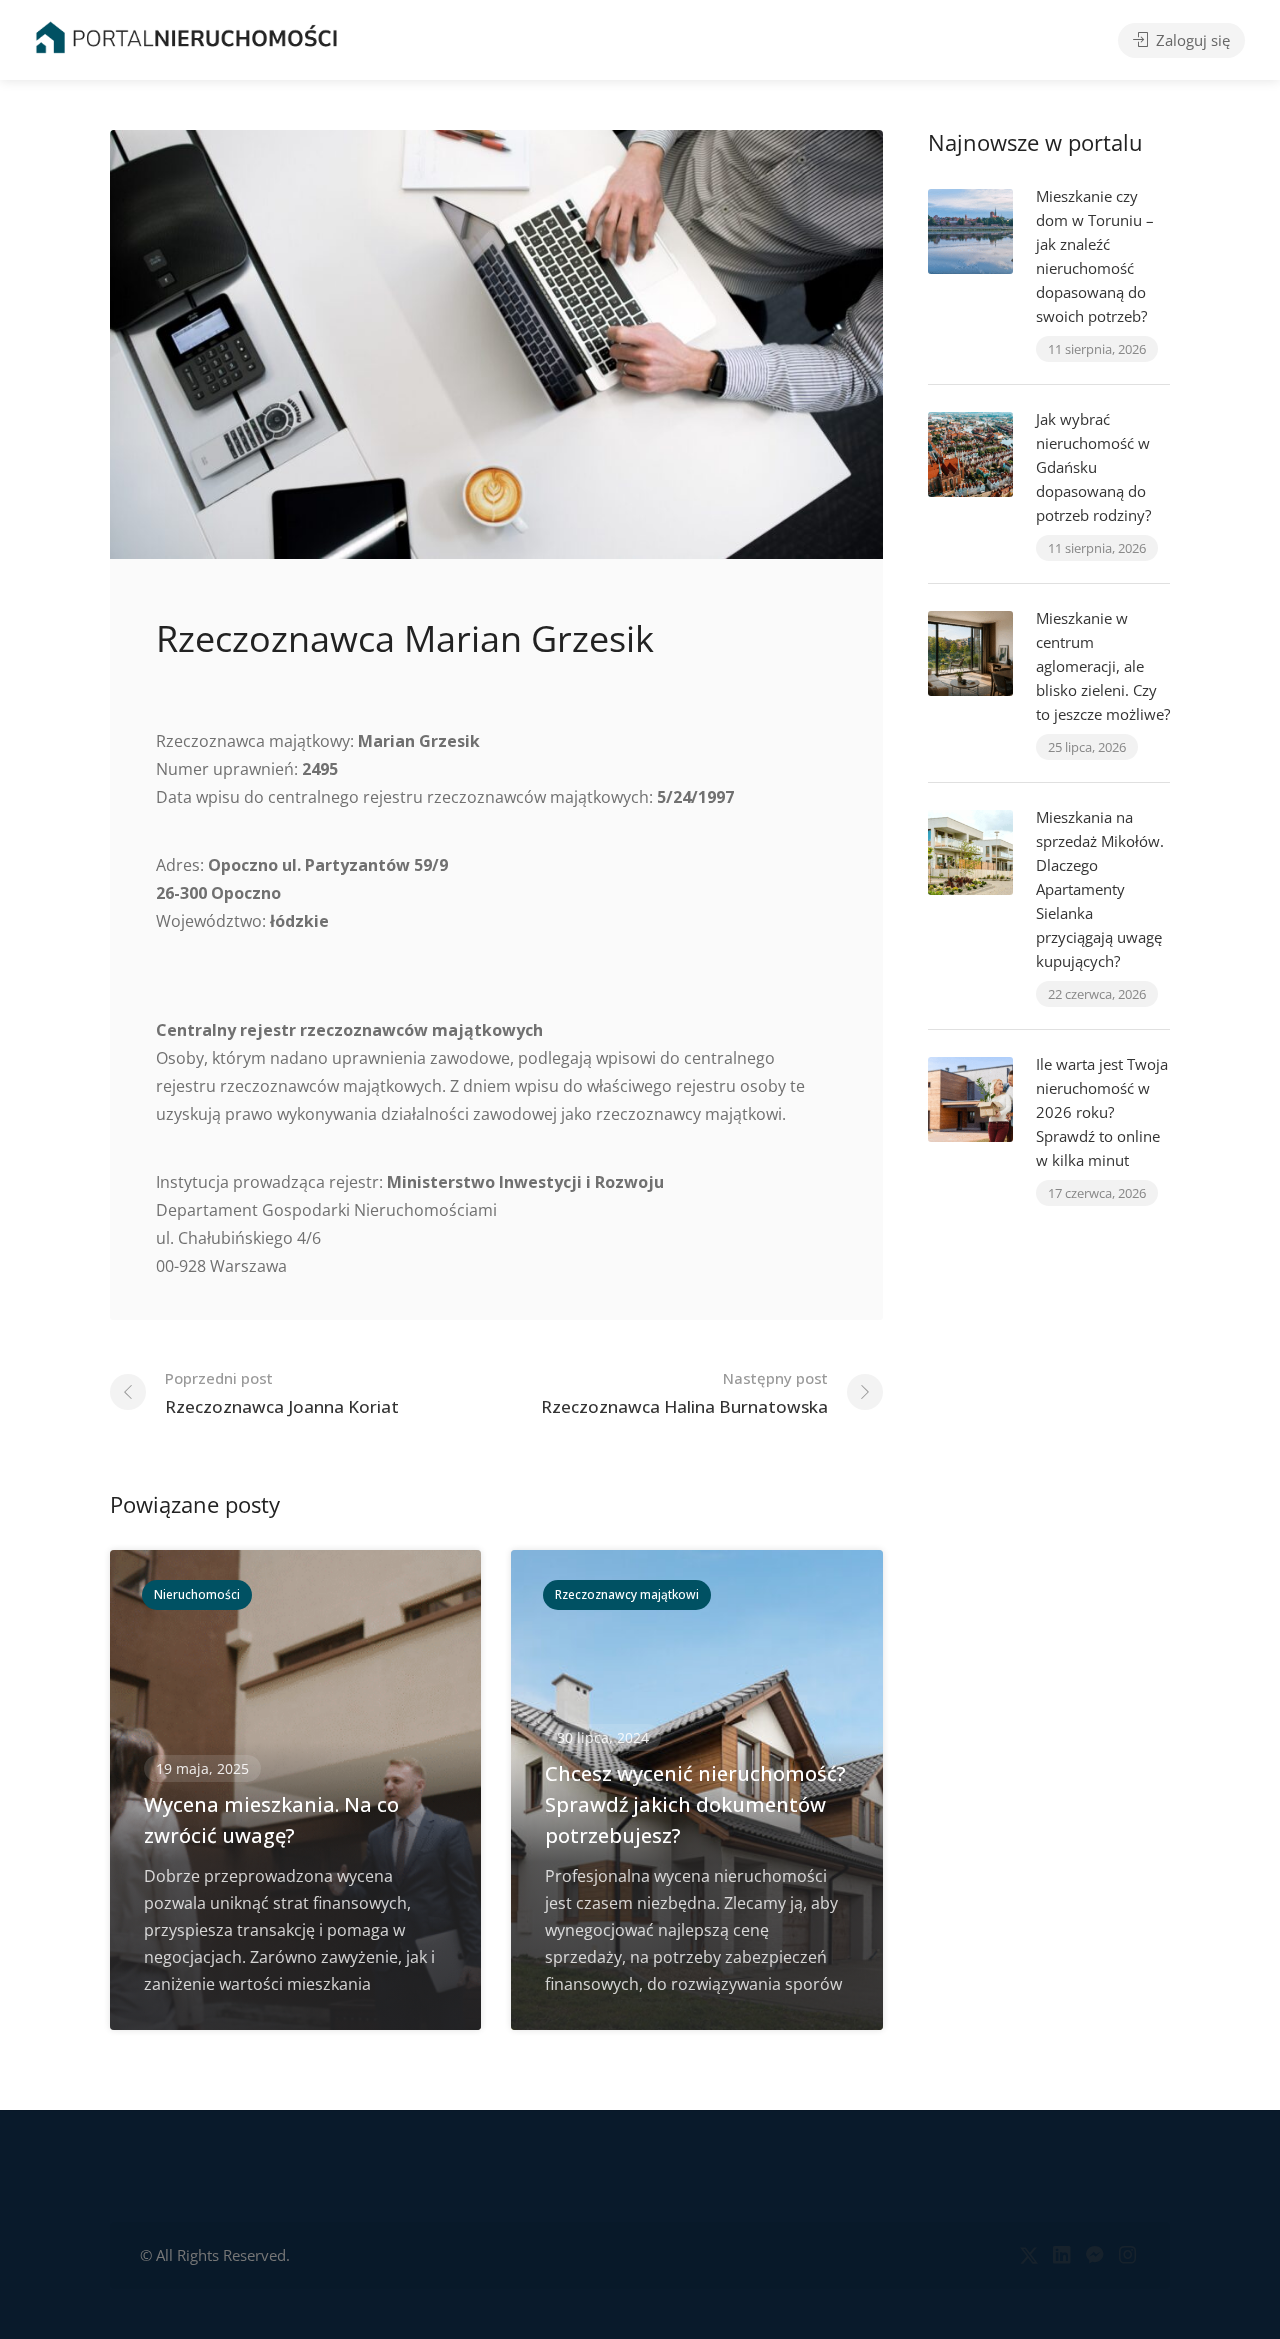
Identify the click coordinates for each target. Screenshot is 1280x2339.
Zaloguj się (1191, 40)
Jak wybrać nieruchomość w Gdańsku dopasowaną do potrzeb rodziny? (1093, 467)
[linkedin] (1061, 2255)
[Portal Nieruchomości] (186, 37)
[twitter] (1028, 2255)
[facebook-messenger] (1094, 2255)
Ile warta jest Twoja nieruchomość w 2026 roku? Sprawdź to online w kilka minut (1102, 1112)
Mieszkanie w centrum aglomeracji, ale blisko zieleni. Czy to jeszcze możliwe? (1103, 666)
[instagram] (1127, 2255)
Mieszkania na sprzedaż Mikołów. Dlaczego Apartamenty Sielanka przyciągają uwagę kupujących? (1100, 889)
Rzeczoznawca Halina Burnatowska (684, 1393)
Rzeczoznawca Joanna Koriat (282, 1393)
